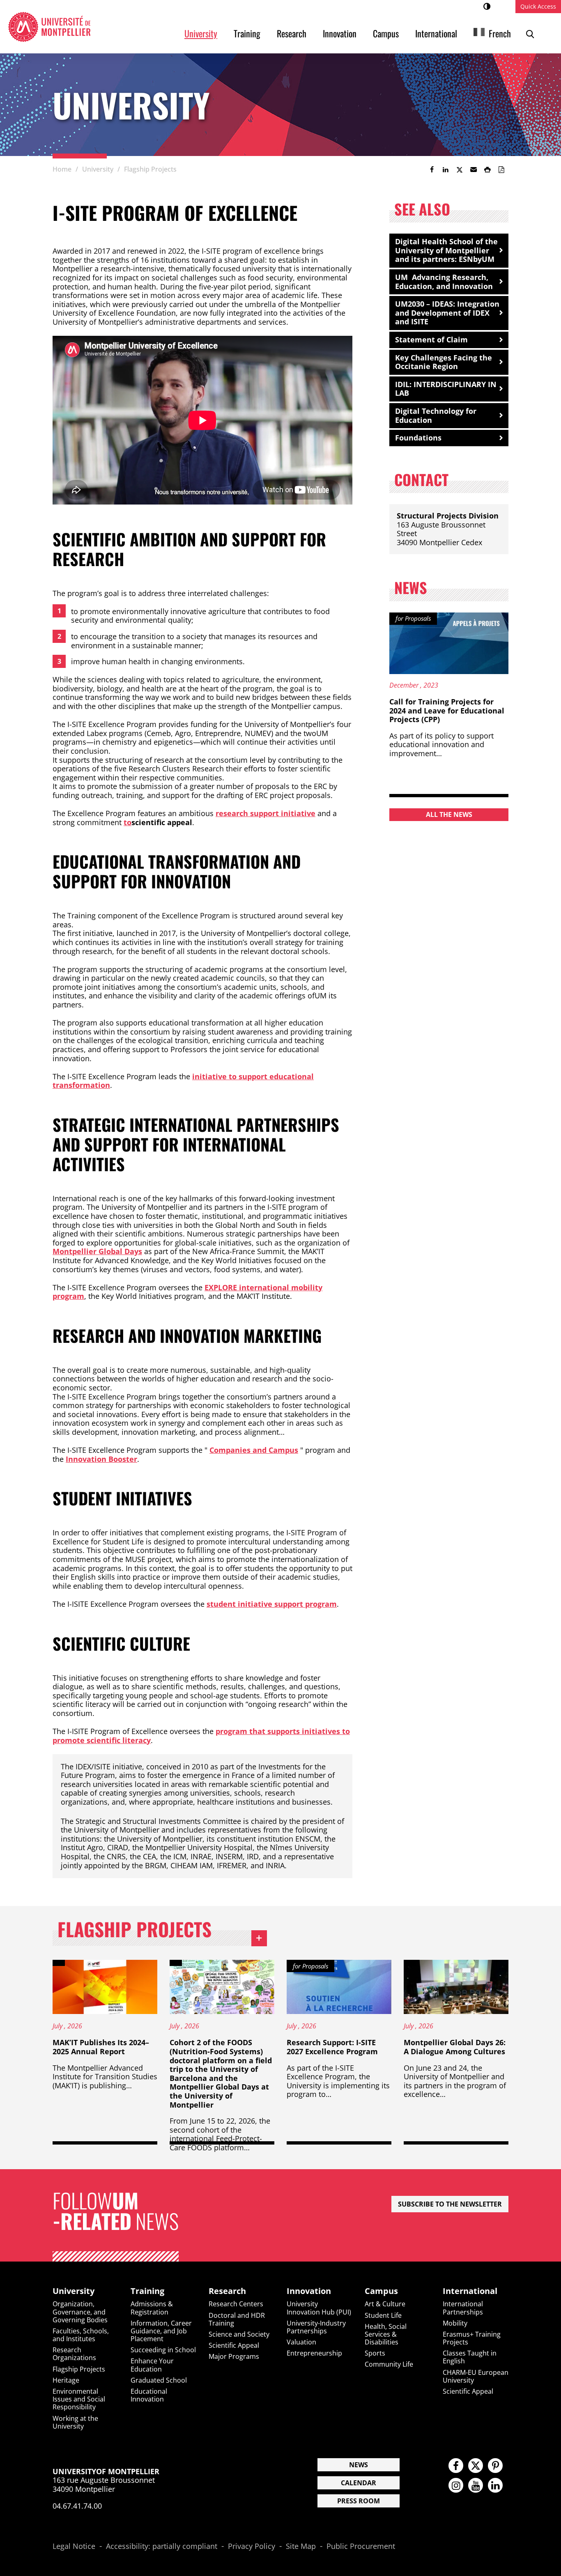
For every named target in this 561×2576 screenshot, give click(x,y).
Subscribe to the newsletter (450, 2204)
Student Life (383, 2315)
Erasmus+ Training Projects (472, 2338)
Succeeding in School (163, 2350)
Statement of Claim (431, 339)
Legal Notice (74, 2546)
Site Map (301, 2546)
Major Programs (234, 2356)
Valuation (301, 2342)
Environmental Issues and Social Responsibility (79, 2399)
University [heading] (74, 2291)
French (500, 33)
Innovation (340, 33)
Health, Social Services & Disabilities (386, 2334)
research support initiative (266, 813)
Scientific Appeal (234, 2345)
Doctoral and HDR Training (237, 2319)
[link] (432, 170)
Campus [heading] (381, 2291)
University (201, 33)
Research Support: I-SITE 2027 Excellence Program (332, 2047)
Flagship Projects (162, 1931)
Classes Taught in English (470, 2357)
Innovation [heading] (309, 2291)
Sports (375, 2353)
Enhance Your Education (152, 2365)
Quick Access (538, 6)
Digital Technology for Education (436, 415)
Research (292, 33)
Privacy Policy (252, 2546)
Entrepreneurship (314, 2353)
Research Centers (236, 2304)
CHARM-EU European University (476, 2376)
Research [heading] (227, 2291)
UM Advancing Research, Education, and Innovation (444, 282)
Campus (386, 33)
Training (247, 33)
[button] (474, 170)
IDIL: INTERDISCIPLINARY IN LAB (446, 389)
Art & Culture (385, 2304)
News (359, 2465)
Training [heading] (147, 2291)
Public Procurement (361, 2546)
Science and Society (239, 2334)
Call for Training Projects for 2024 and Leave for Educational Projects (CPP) (447, 710)
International (436, 33)
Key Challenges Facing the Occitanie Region (444, 362)
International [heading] (470, 2291)
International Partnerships (463, 2308)
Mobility (455, 2323)
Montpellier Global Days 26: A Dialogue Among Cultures (455, 2047)
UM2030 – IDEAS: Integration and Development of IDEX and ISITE (447, 313)
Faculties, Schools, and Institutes (81, 2335)
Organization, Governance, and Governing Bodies (80, 2312)
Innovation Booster (101, 1459)
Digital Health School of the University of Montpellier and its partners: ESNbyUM (446, 250)
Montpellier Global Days (97, 1251)
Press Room (359, 2501)
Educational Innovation (149, 2395)
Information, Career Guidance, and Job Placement (161, 2331)
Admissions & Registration (152, 2308)
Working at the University (75, 2422)
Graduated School (159, 2380)
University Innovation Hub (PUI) (319, 2308)
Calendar (359, 2483)
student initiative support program (272, 1604)
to (128, 822)
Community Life (389, 2364)
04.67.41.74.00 (77, 2506)
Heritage (66, 2380)
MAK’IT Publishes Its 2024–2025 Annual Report (101, 2047)
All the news (449, 814)
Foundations (418, 438)
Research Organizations (74, 2354)
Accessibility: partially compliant (162, 2546)
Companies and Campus (254, 1450)
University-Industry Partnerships (316, 2327)
